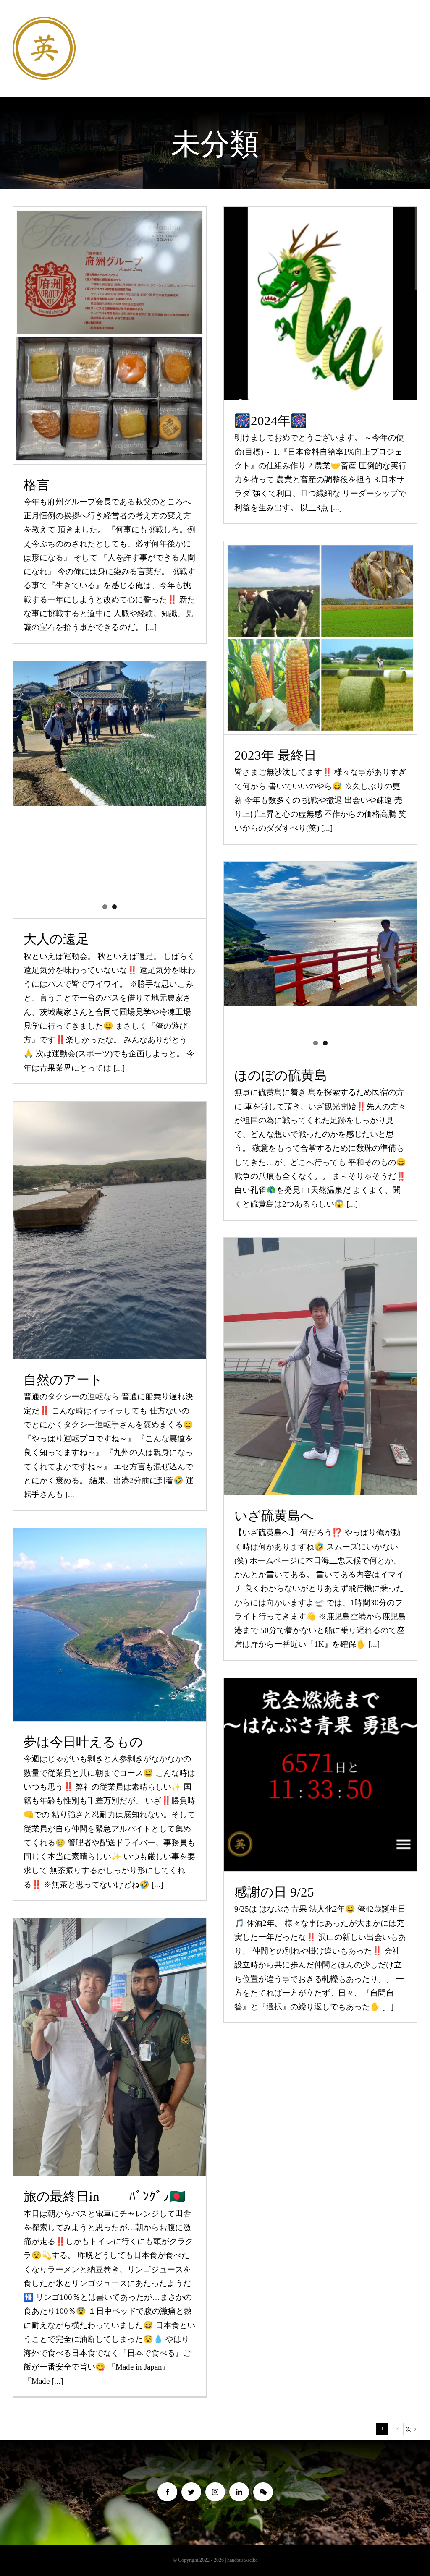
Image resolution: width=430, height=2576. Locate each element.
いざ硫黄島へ (321, 1352)
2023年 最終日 (321, 623)
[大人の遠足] (110, 733)
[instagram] (215, 2492)
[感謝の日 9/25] (320, 1775)
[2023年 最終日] (320, 638)
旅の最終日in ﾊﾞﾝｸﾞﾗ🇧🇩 (110, 2033)
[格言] (110, 336)
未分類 (110, 351)
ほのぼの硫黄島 (281, 1075)
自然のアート (110, 1216)
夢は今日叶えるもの (110, 1610)
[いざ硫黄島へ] (320, 1366)
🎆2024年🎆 (321, 289)
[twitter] (191, 2492)
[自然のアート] (110, 1230)
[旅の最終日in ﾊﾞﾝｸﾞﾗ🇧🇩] (110, 2047)
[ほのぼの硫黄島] (320, 934)
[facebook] (167, 2492)
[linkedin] (239, 2492)
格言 (110, 321)
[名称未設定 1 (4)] (44, 21)
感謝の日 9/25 (274, 1892)
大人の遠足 (56, 939)
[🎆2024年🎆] (320, 303)
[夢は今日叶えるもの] (110, 1625)
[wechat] (263, 2492)
